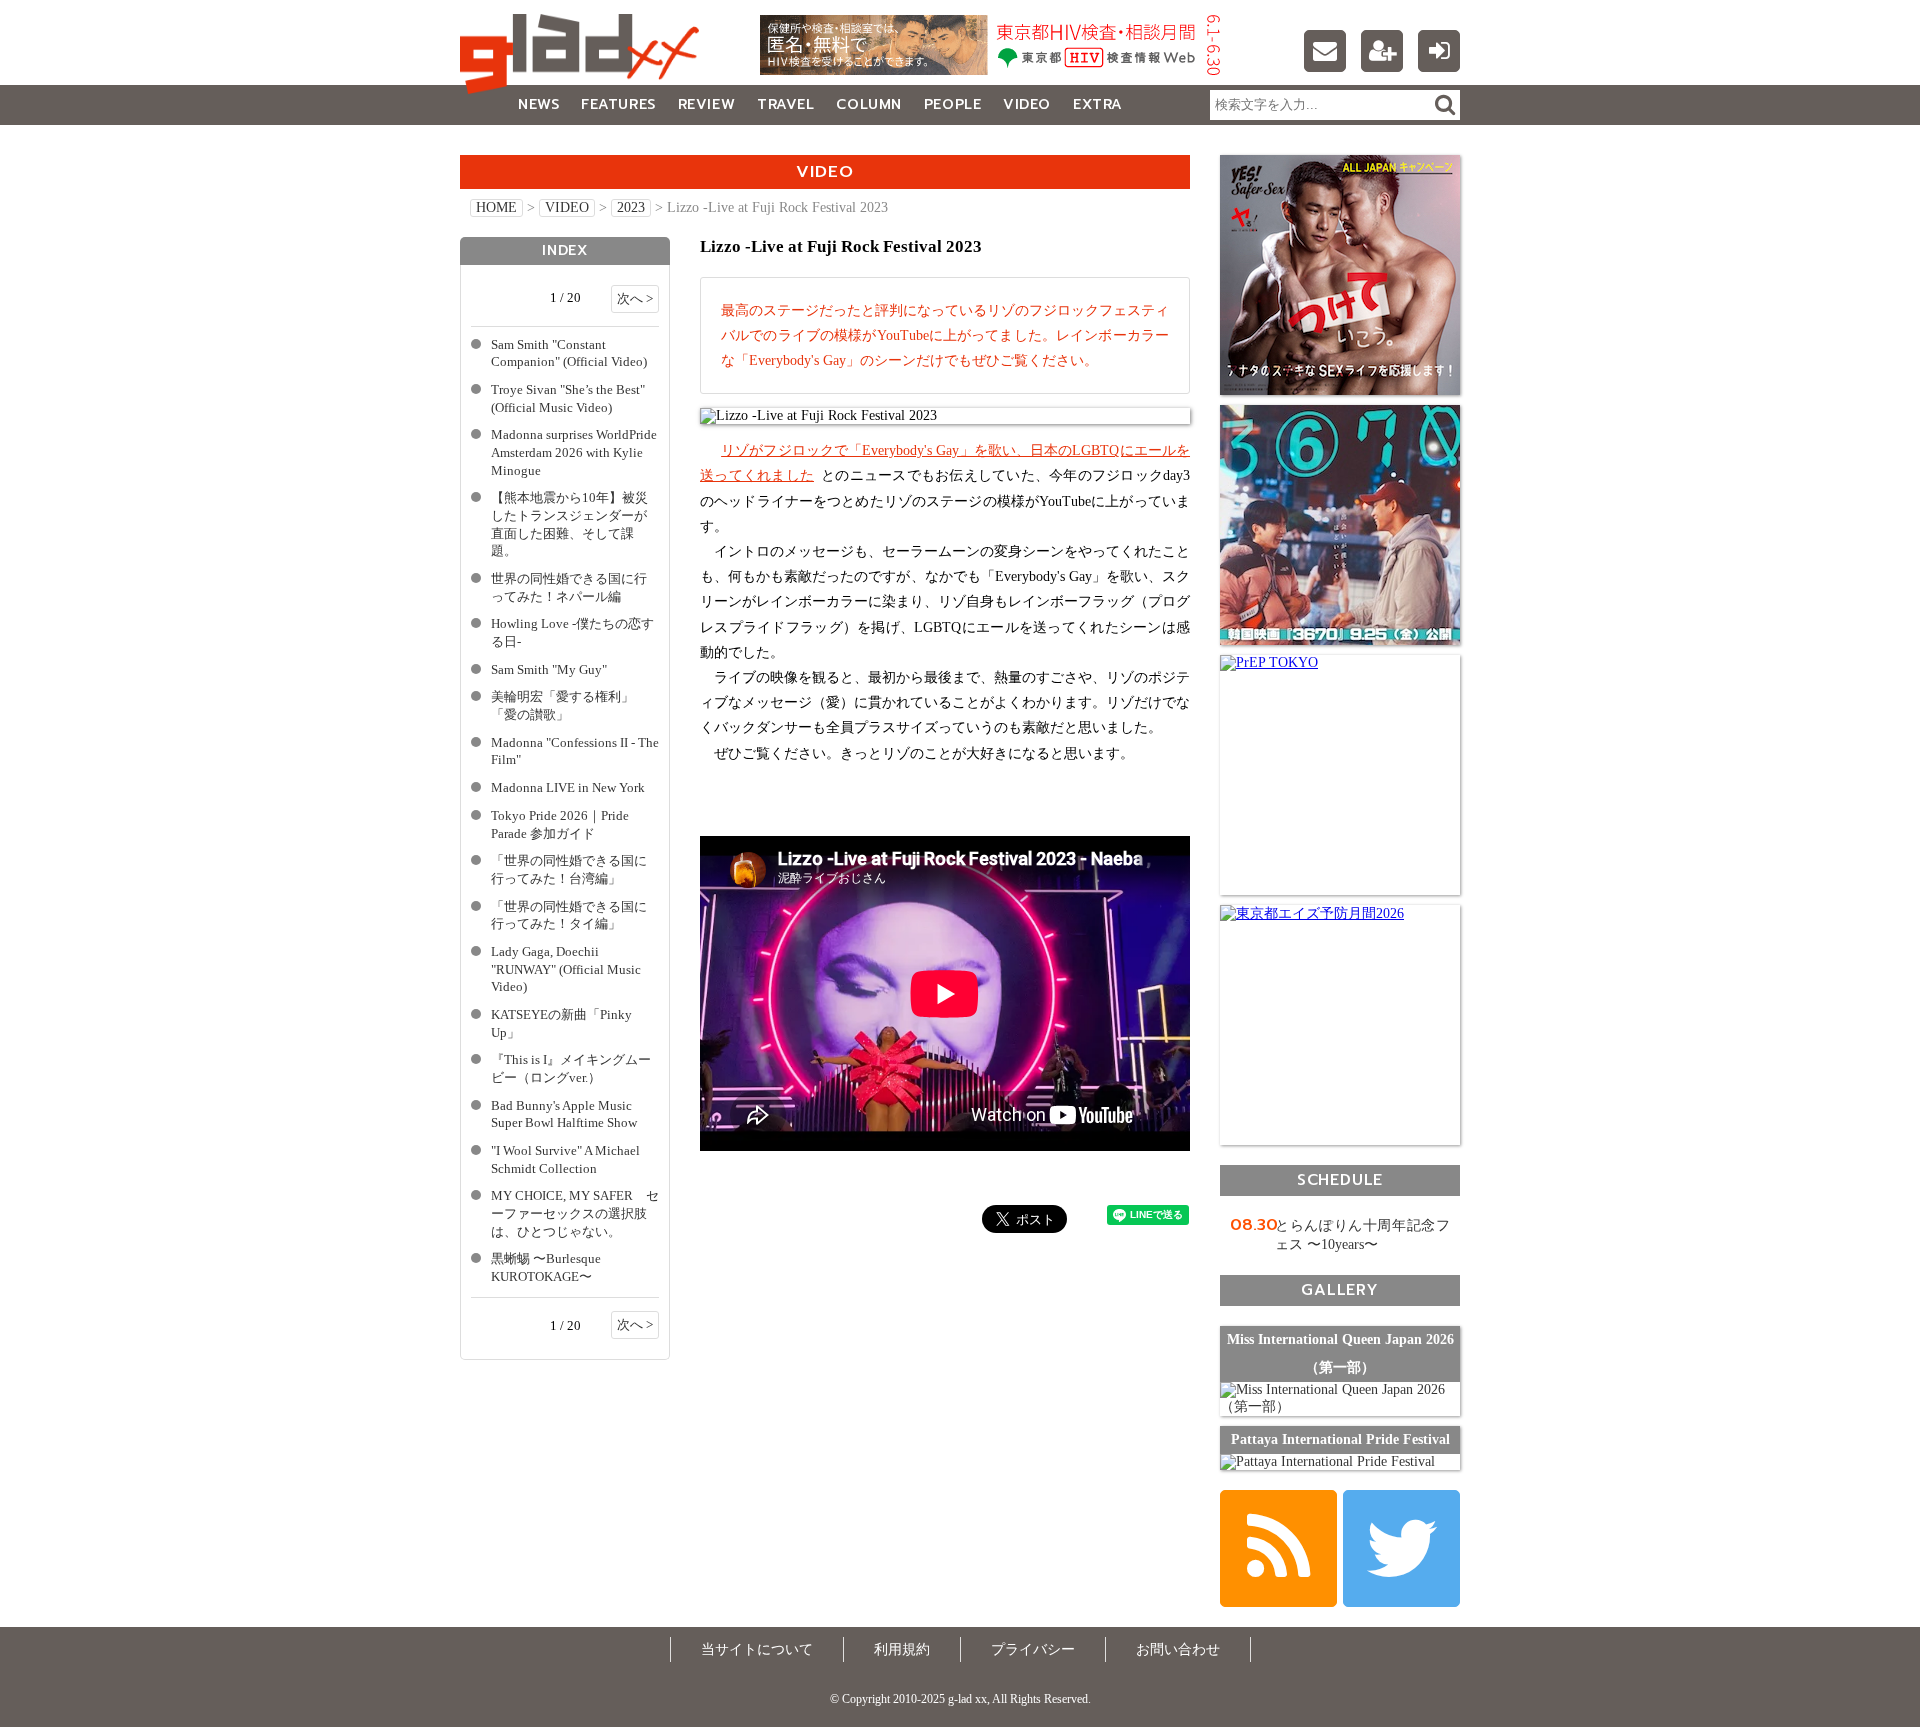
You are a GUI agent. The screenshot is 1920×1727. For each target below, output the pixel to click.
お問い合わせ (1178, 1649)
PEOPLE (952, 104)
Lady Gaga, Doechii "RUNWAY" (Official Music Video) (566, 969)
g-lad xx (585, 54)
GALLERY (504, 144)
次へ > (635, 299)
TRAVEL (785, 104)
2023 (631, 207)
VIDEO (1027, 104)
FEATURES (618, 104)
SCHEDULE (1340, 1179)
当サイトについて (757, 1649)
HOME (496, 207)
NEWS (538, 104)
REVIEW (706, 104)
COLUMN (868, 104)
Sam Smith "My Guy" (549, 670)
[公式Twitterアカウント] (1401, 1548)
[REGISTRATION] (1382, 51)
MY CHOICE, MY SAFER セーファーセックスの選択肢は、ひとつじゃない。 (575, 1213)
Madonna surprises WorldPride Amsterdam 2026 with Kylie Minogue (574, 452)
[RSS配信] (1278, 1548)
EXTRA (1098, 104)
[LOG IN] (1439, 51)
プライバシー (1033, 1649)
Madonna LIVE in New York (568, 788)
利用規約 (902, 1649)
